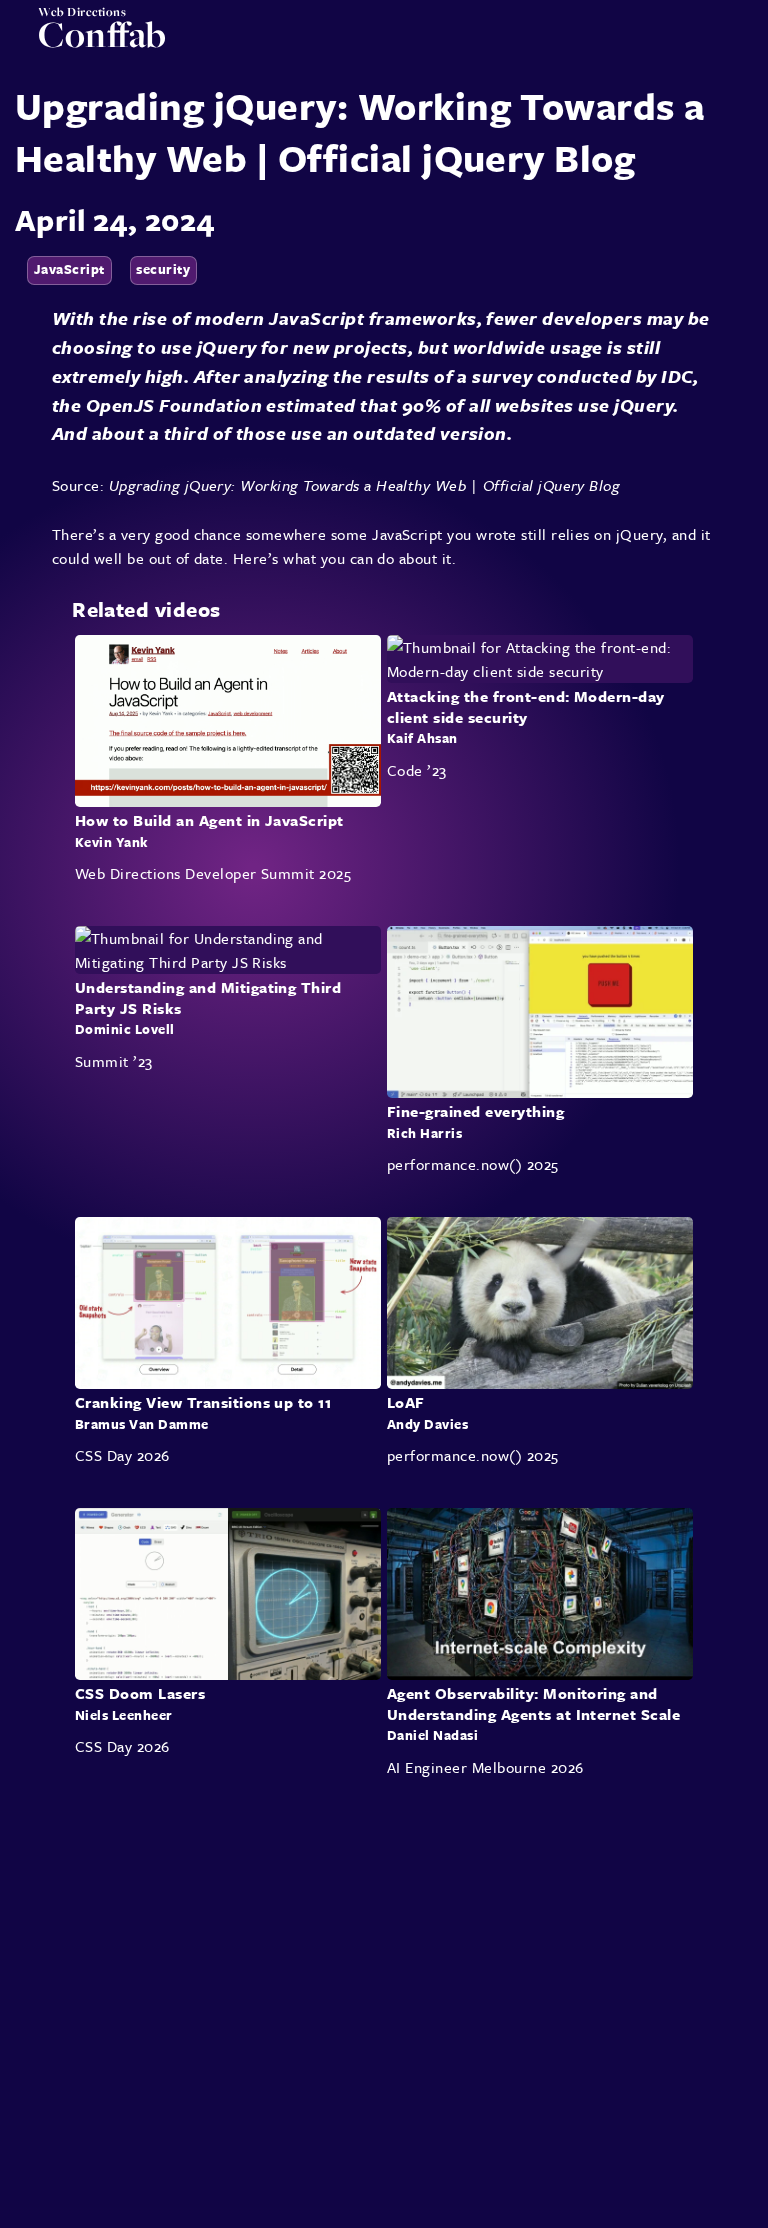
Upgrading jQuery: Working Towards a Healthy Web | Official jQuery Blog (365, 485)
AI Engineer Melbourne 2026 (485, 1768)
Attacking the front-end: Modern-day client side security (526, 706)
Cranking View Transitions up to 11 (203, 1402)
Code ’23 (417, 770)
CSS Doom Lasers (140, 1694)
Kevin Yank (111, 841)
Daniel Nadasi (432, 1736)
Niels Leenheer (124, 1715)
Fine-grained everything (475, 1111)
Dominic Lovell (125, 1029)
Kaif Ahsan (422, 738)
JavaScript (69, 269)
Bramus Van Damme (142, 1424)
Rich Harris (424, 1133)
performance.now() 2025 (473, 1164)
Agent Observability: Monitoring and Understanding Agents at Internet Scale (533, 1704)
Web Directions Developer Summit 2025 (213, 873)
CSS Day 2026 (122, 1455)
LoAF (406, 1402)
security (163, 269)
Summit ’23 (114, 1061)
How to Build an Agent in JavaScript (209, 820)
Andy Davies (427, 1424)
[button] (739, 41)
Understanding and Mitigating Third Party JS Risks (208, 997)
